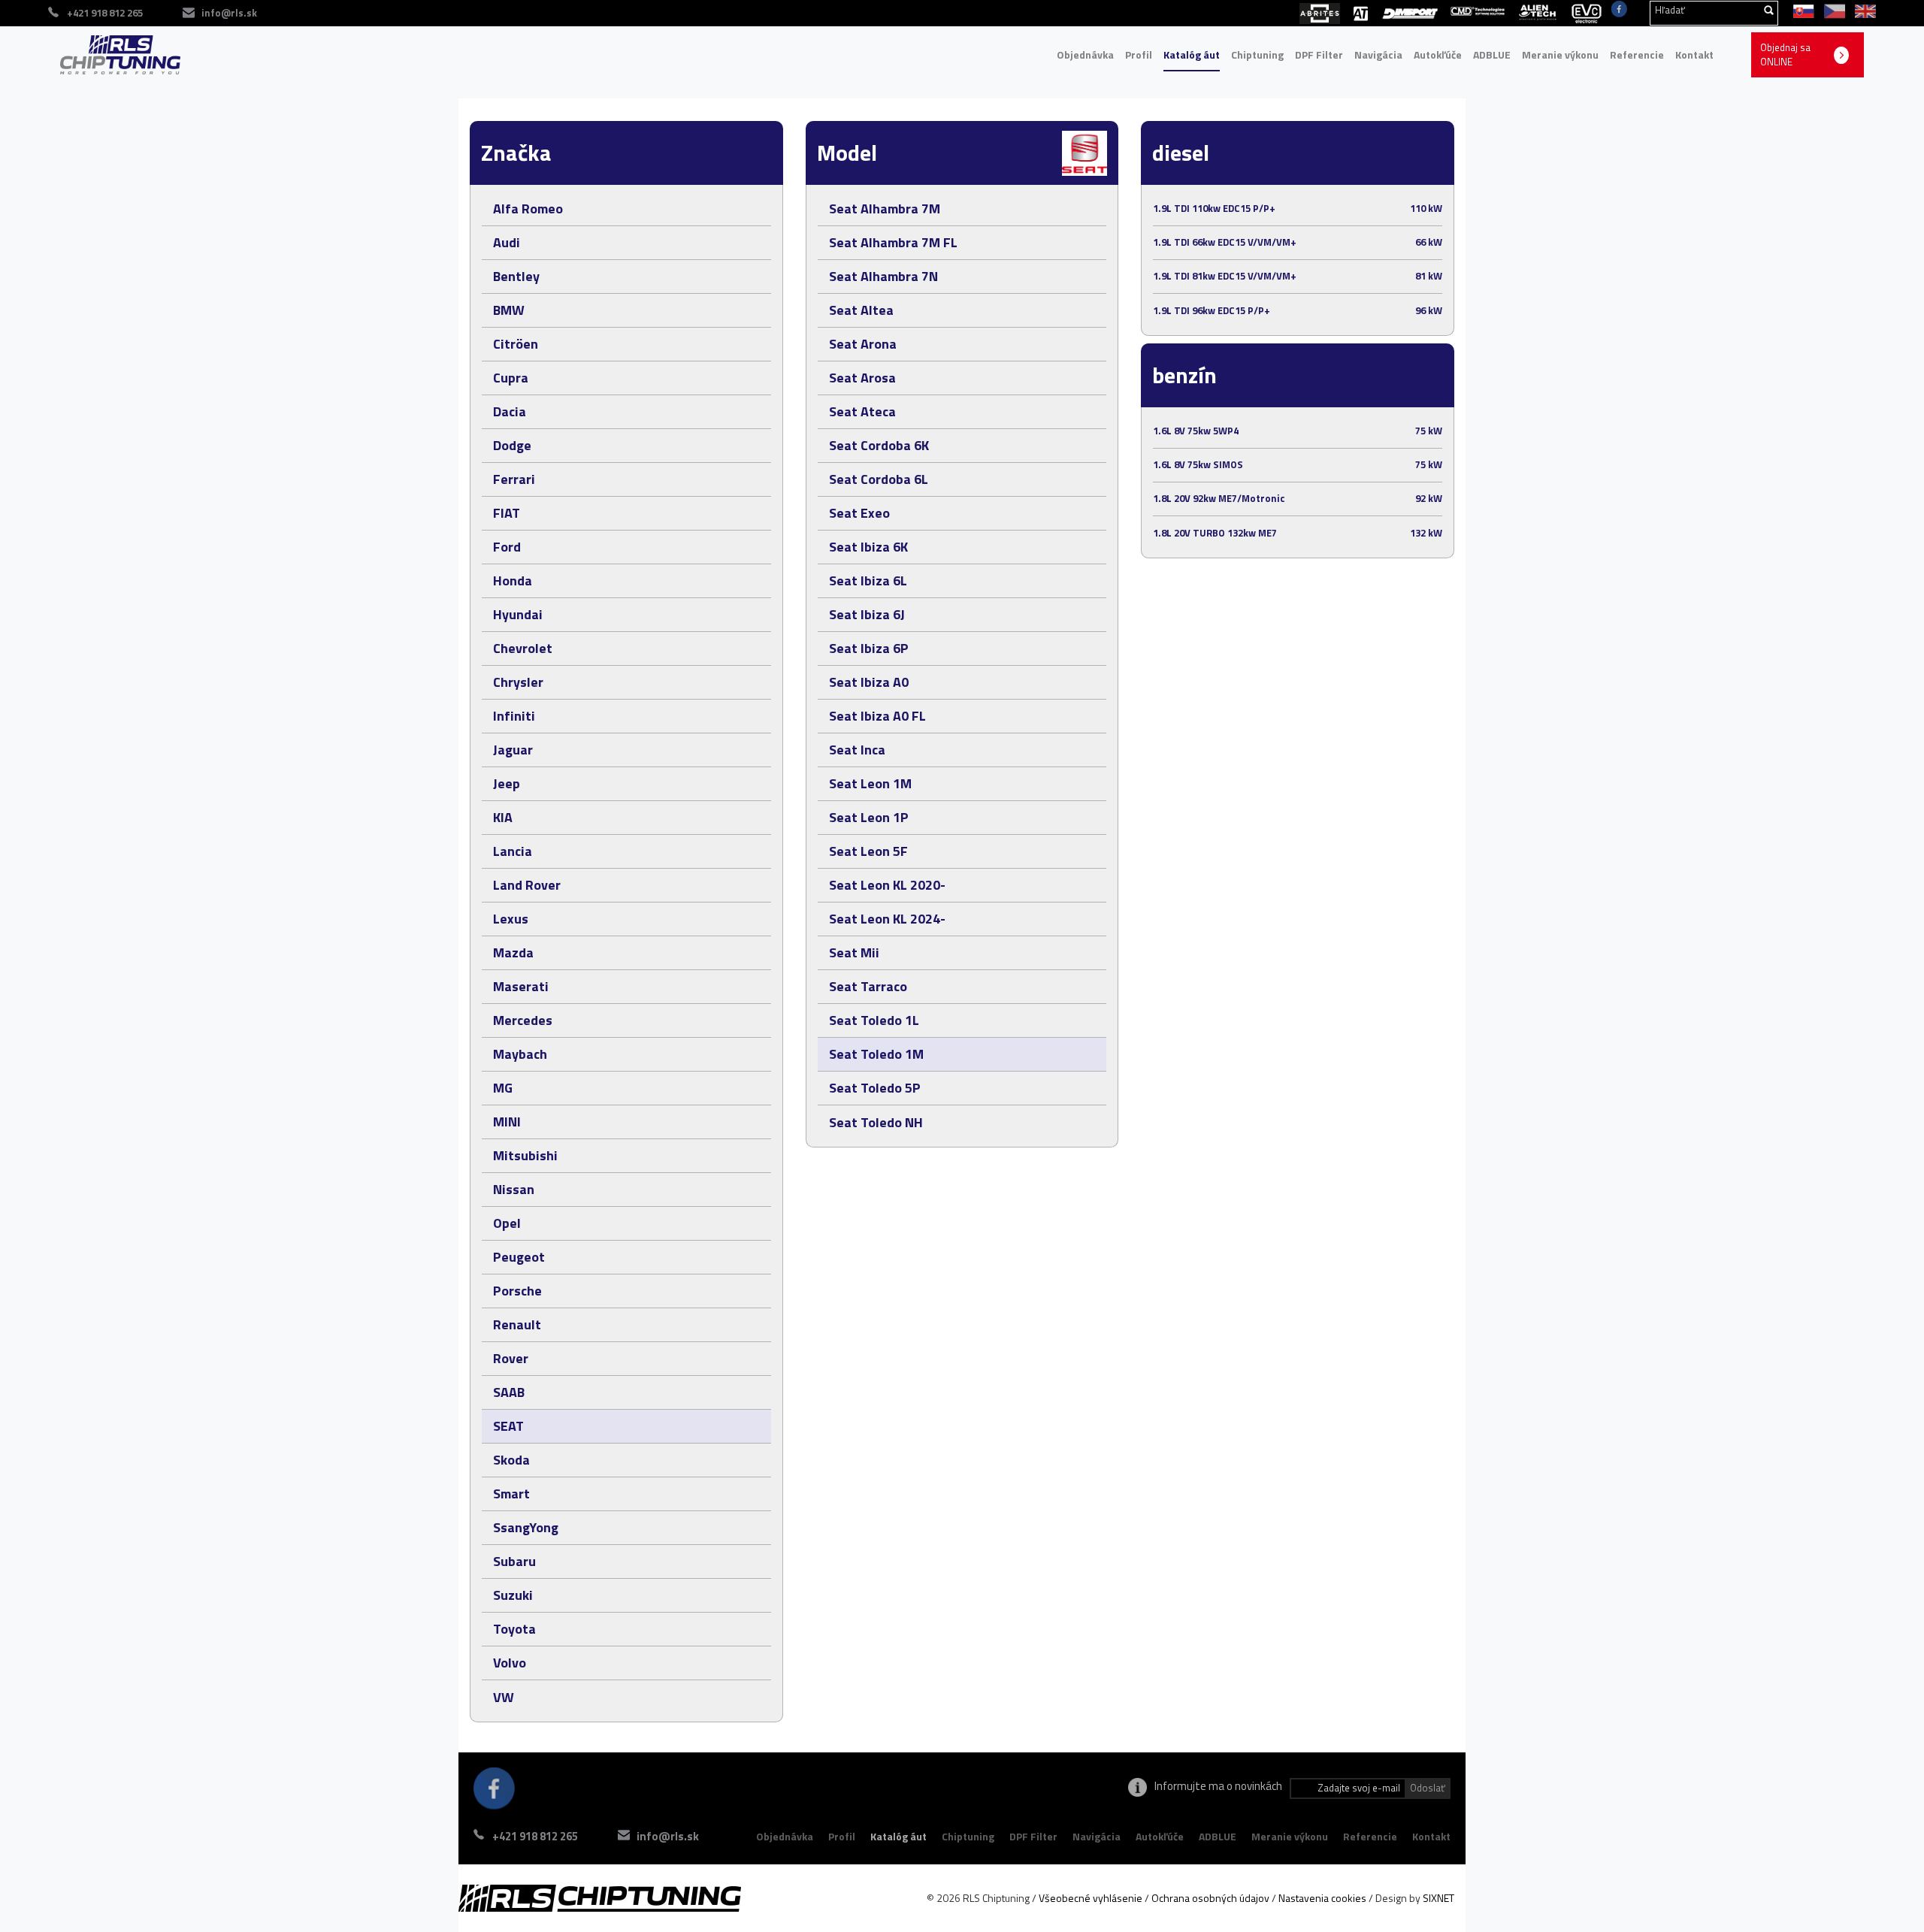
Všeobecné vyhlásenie (1091, 1898)
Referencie (1637, 54)
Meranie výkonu (1560, 54)
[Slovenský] (1801, 10)
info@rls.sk (229, 13)
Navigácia (1378, 54)
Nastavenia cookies (1322, 1898)
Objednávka (1085, 54)
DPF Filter (1319, 54)
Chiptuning (1257, 54)
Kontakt (1694, 54)
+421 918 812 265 (535, 1836)
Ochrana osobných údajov (1210, 1898)
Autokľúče (1438, 54)
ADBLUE (1492, 54)
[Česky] (1832, 10)
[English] (1862, 10)
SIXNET (1438, 1898)
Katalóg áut (1192, 54)
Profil (1139, 54)
